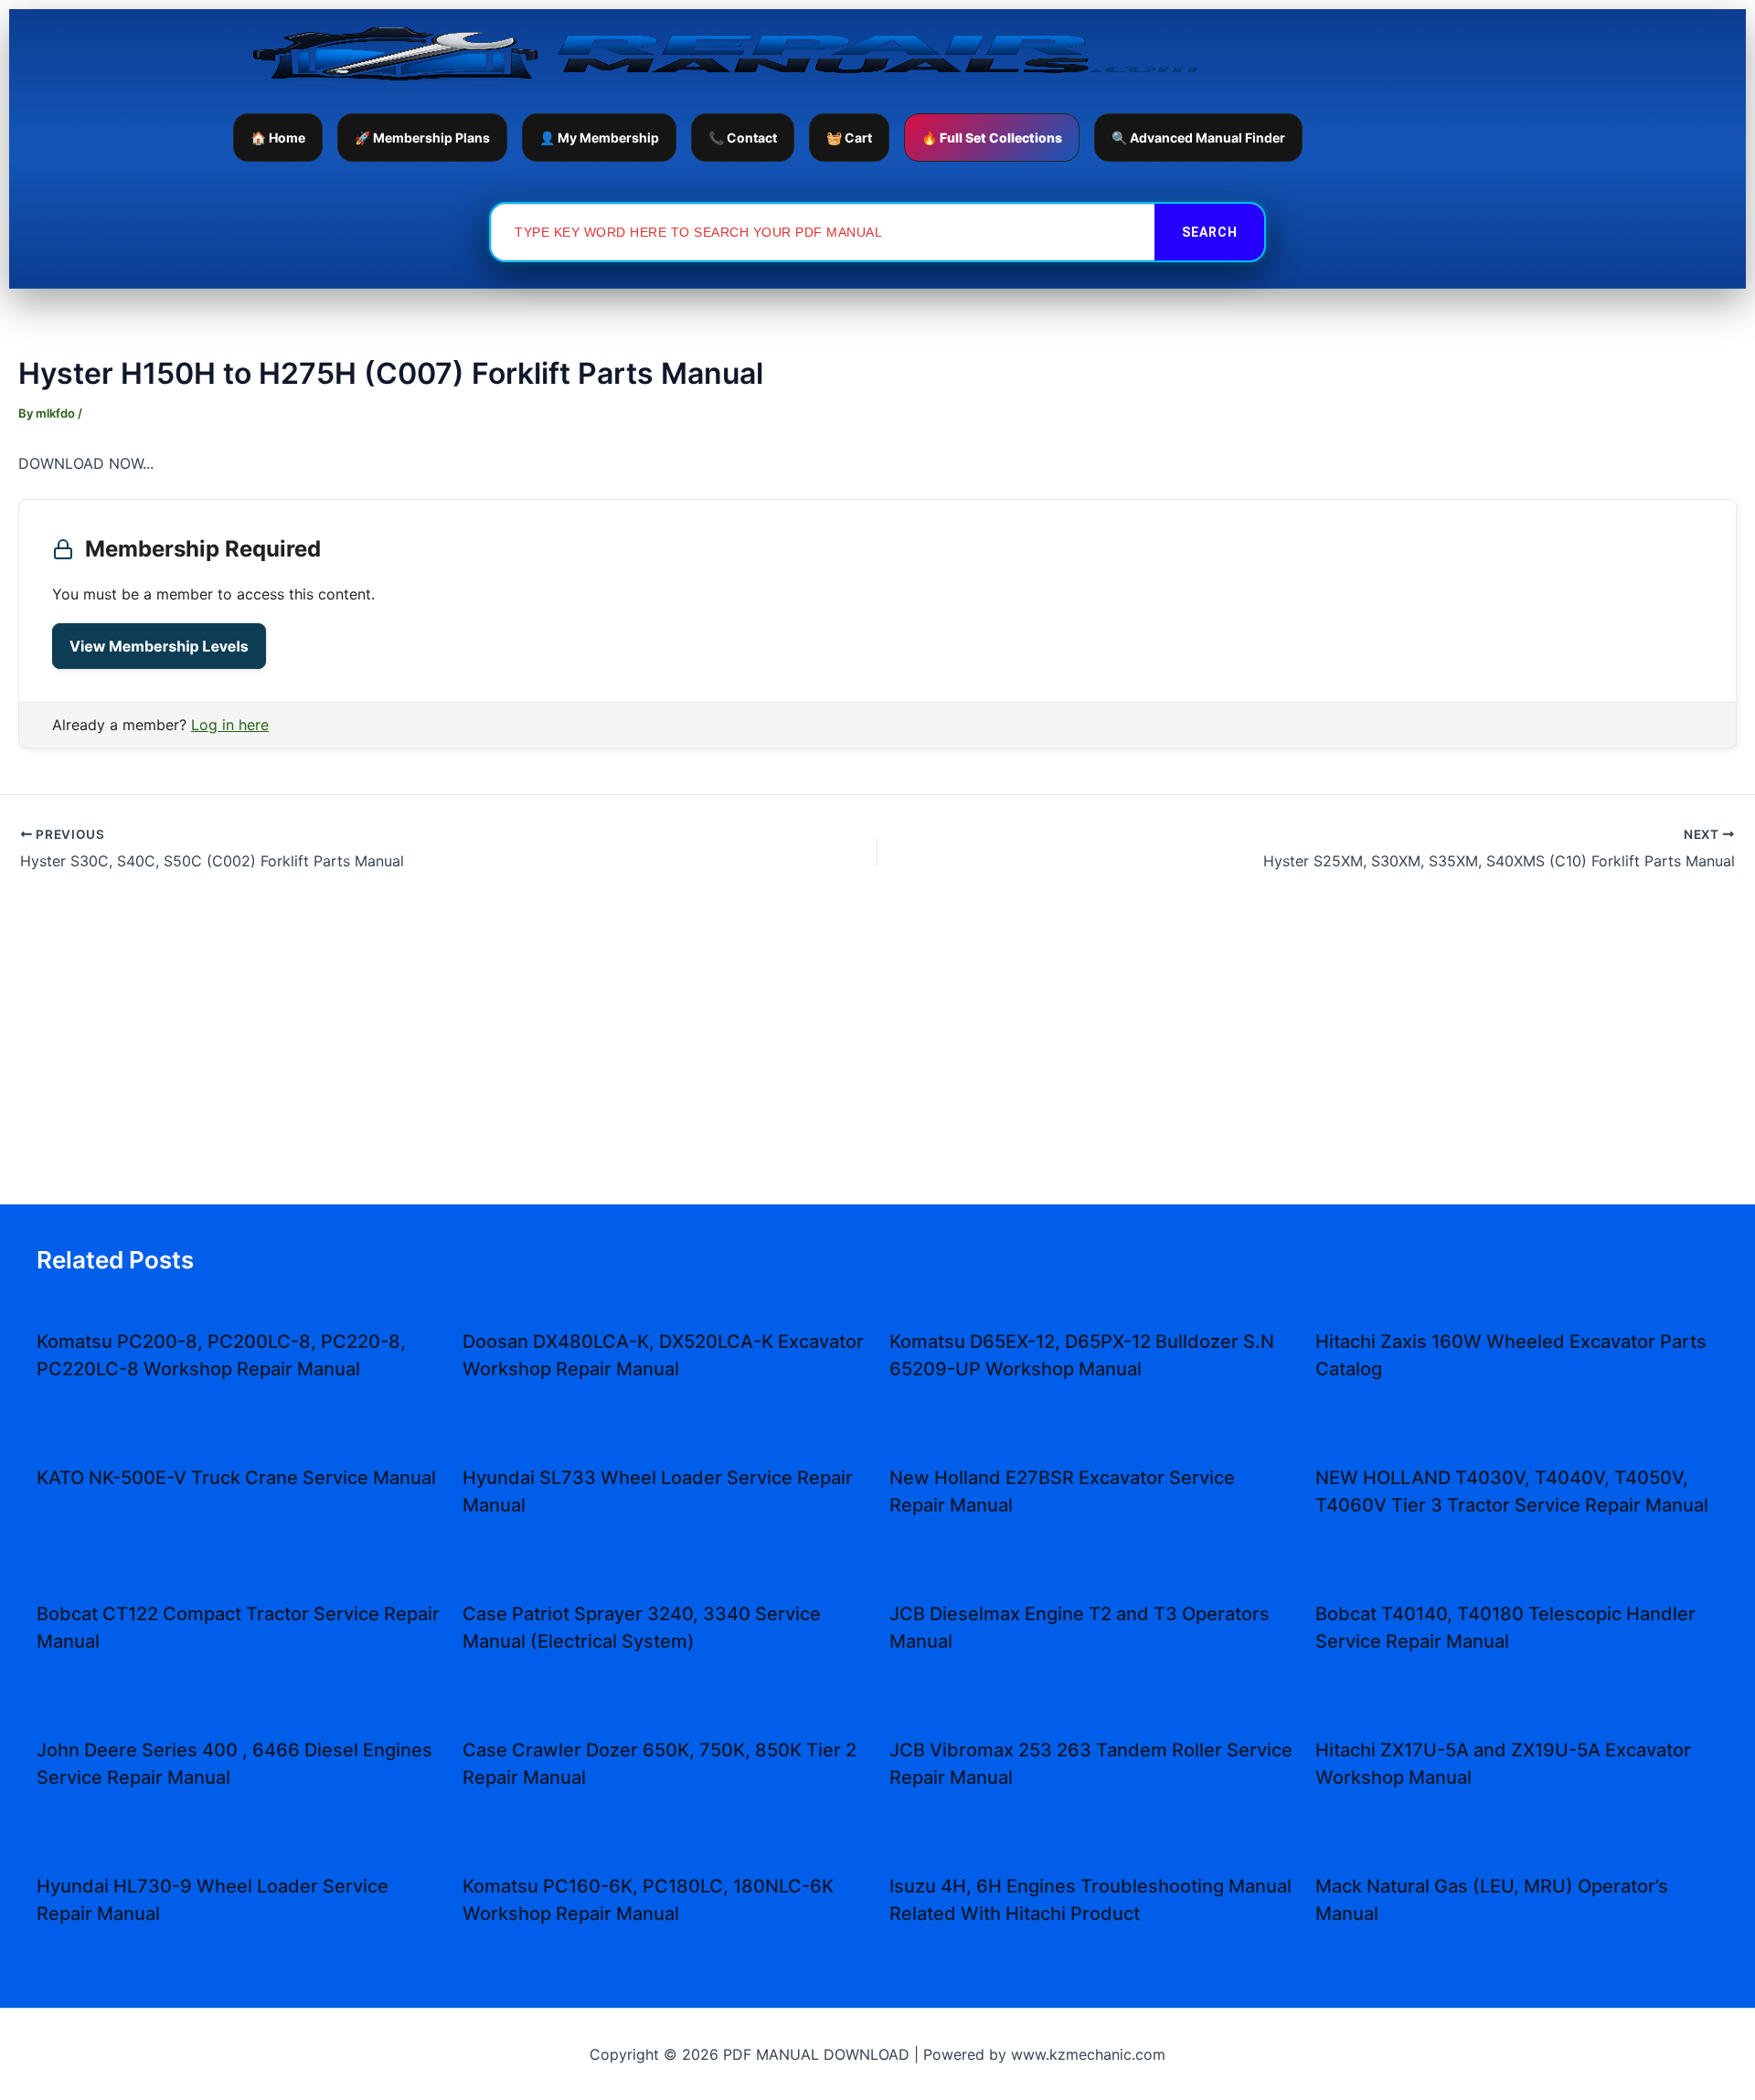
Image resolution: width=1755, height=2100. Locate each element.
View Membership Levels (159, 646)
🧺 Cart (849, 138)
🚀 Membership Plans (422, 138)
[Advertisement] (877, 1046)
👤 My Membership (599, 138)
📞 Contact (743, 138)
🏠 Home (278, 138)
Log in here (230, 725)
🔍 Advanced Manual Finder (1198, 138)
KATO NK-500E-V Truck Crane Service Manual (236, 1478)
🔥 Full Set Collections (992, 138)
